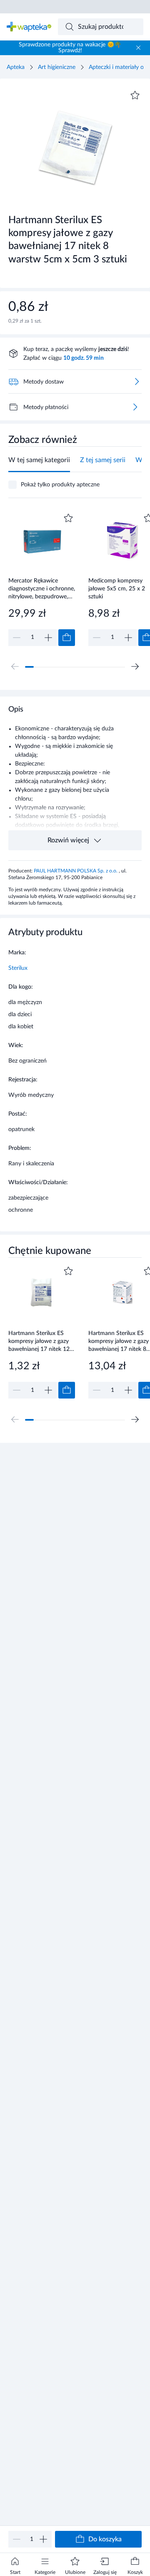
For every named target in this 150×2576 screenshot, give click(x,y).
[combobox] (101, 27)
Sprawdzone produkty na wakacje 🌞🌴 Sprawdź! (70, 48)
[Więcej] (135, 407)
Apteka (16, 67)
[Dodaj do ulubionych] (135, 95)
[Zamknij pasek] (138, 48)
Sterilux (18, 968)
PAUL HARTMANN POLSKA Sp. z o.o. (76, 871)
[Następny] (135, 666)
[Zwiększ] (43, 2539)
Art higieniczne (57, 67)
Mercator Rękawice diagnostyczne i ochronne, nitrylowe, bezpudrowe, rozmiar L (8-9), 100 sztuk (42, 589)
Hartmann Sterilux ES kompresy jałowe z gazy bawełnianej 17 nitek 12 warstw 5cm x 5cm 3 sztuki (39, 1341)
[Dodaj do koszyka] (67, 638)
